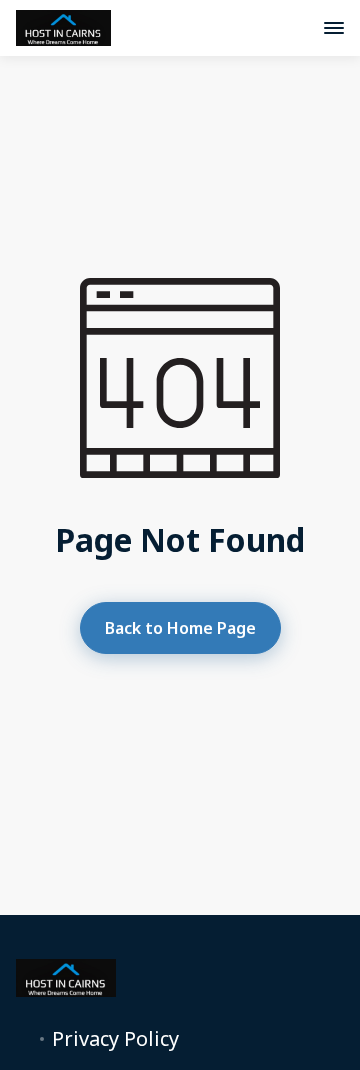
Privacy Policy (115, 1039)
